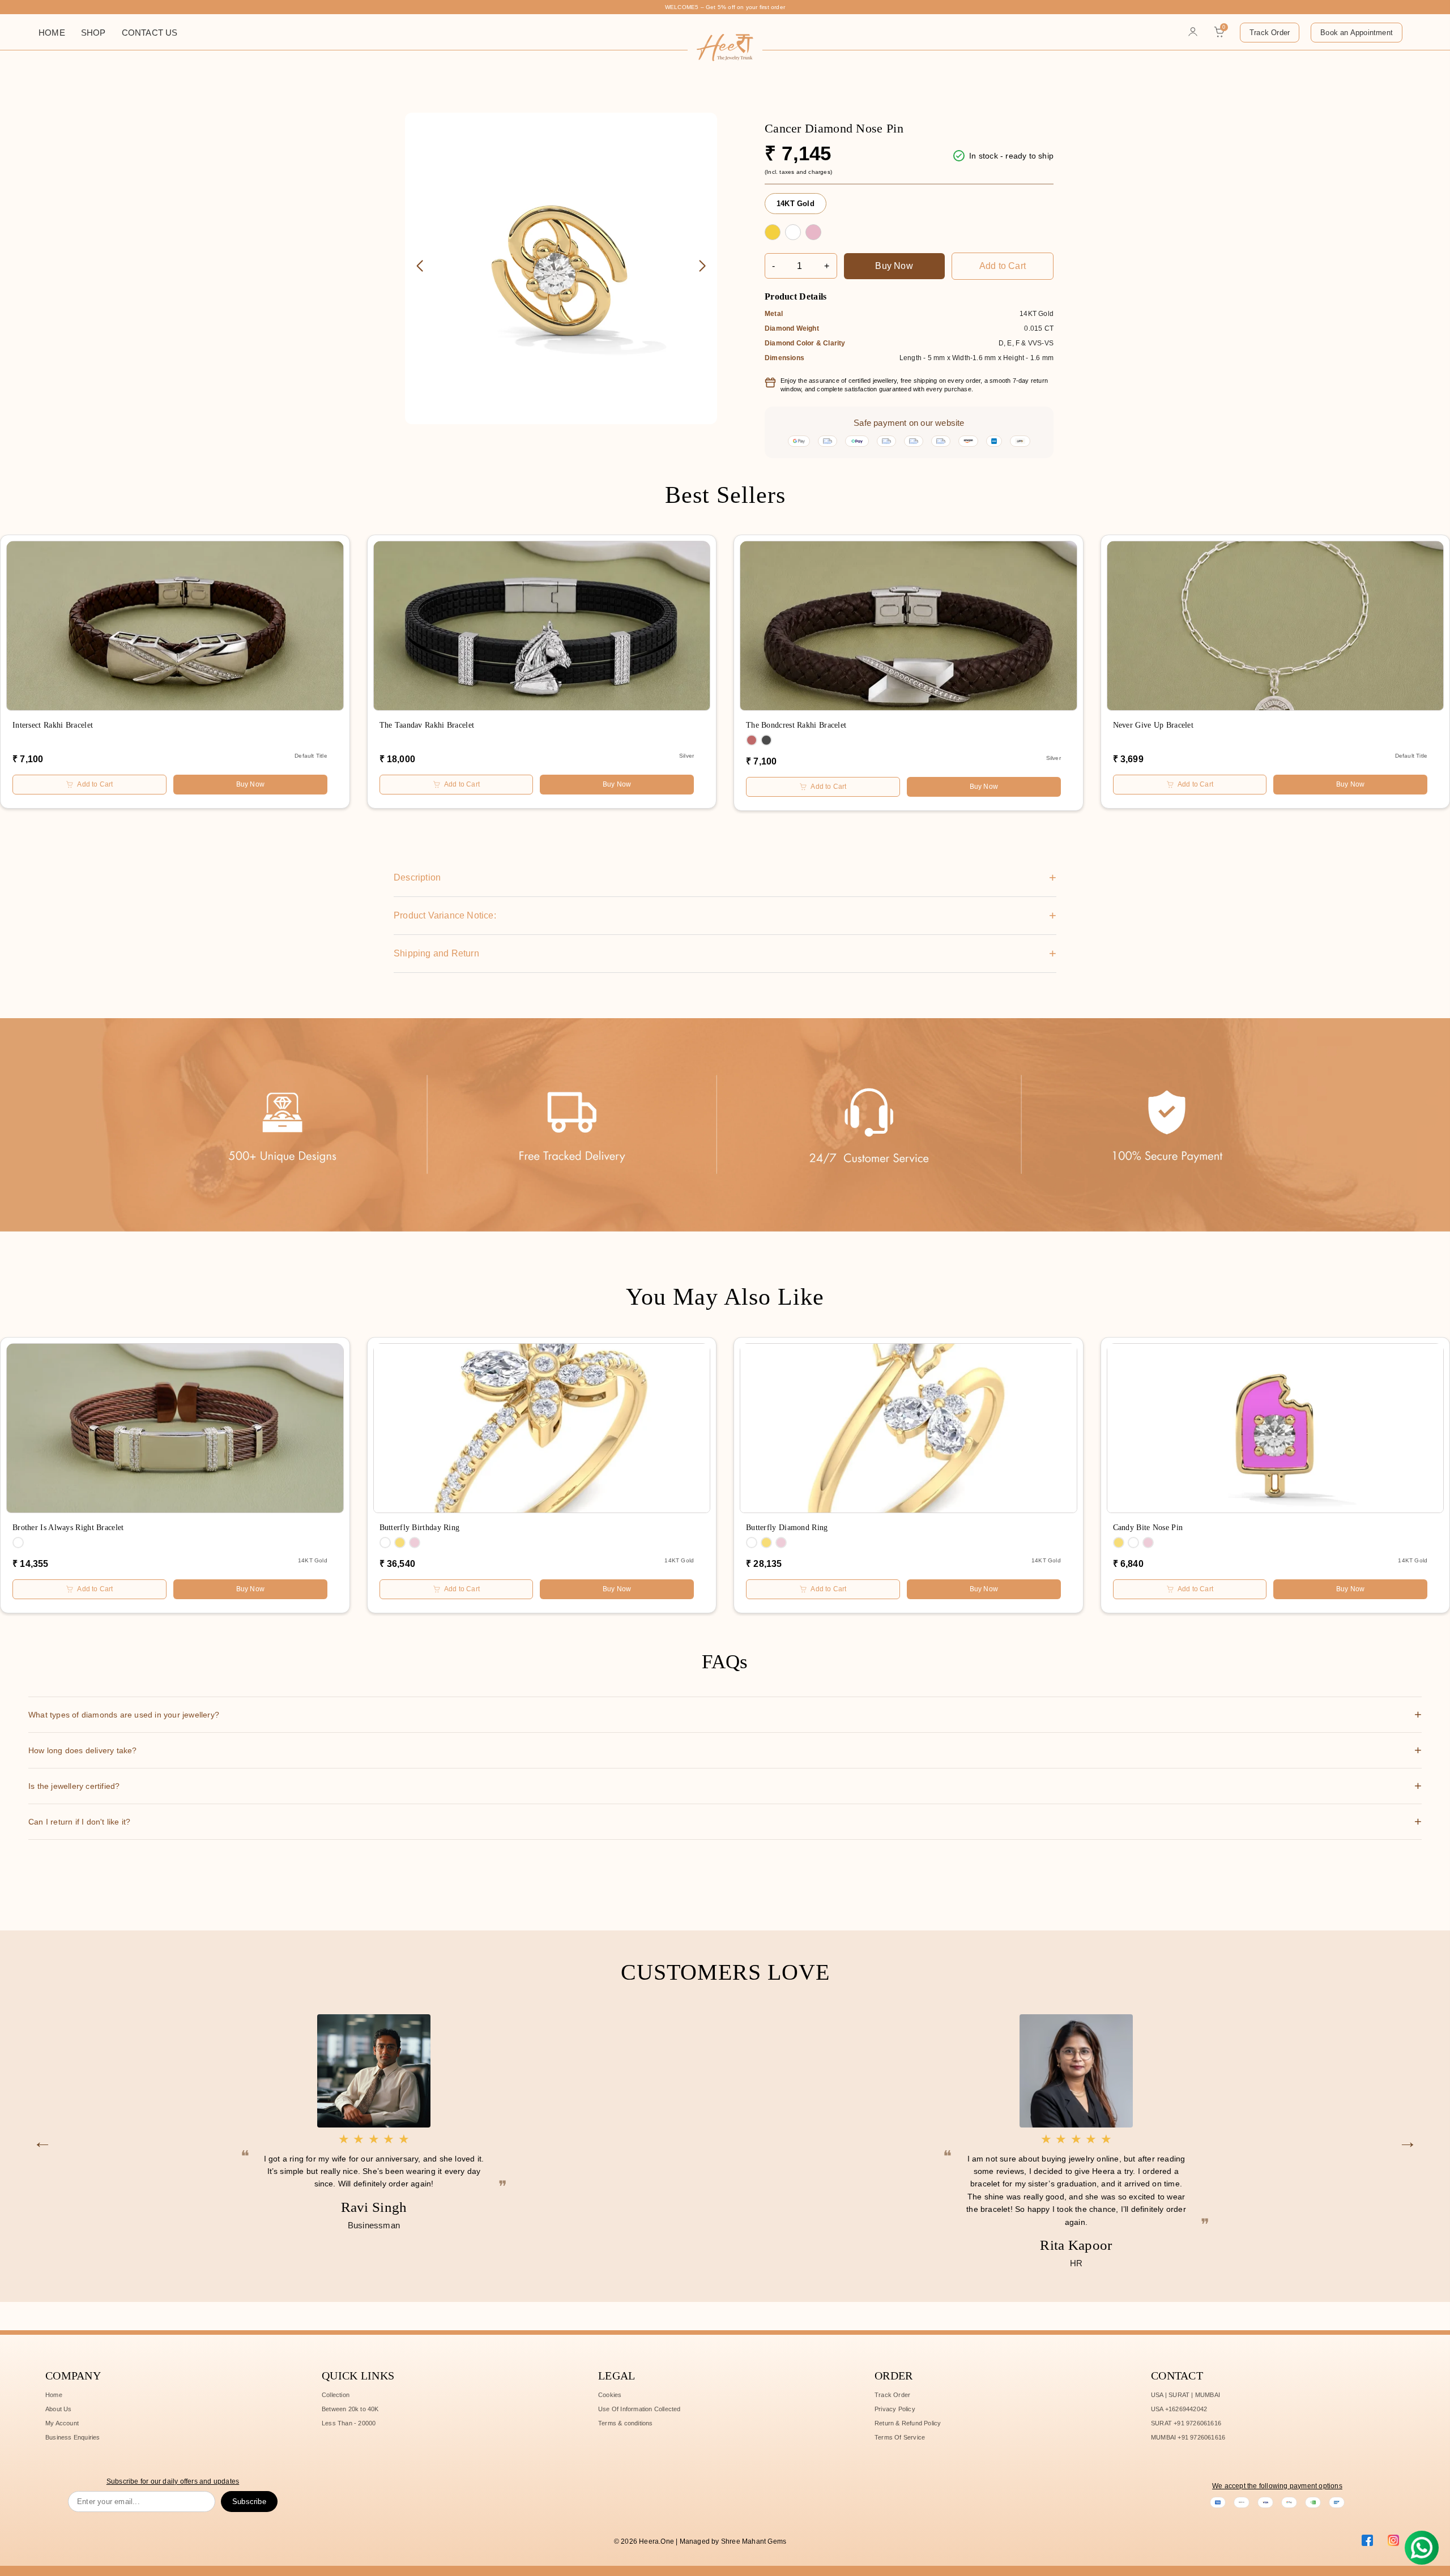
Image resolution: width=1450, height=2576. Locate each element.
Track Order (1270, 33)
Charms (278, 119)
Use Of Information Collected (639, 2409)
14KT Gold (796, 204)
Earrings (281, 128)
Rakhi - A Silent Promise (121, 154)
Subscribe (249, 2502)
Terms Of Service (900, 2437)
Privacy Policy (895, 2409)
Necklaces (284, 146)
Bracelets (283, 137)
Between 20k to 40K (350, 2409)
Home (52, 33)
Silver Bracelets (114, 122)
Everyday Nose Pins (206, 138)
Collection (336, 2395)
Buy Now (894, 266)
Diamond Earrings (111, 81)
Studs (106, 69)
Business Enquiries (73, 2437)
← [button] (42, 2141)
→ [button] (1408, 2141)
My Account (62, 2423)
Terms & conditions (626, 2423)
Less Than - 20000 (349, 2423)
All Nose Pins (204, 150)
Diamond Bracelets (114, 138)
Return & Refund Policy (908, 2423)
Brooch (278, 155)
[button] (702, 266)
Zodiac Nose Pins (202, 122)
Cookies (610, 2395)
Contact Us (150, 33)
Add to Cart (1003, 266)
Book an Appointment (1357, 33)
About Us (59, 2409)
